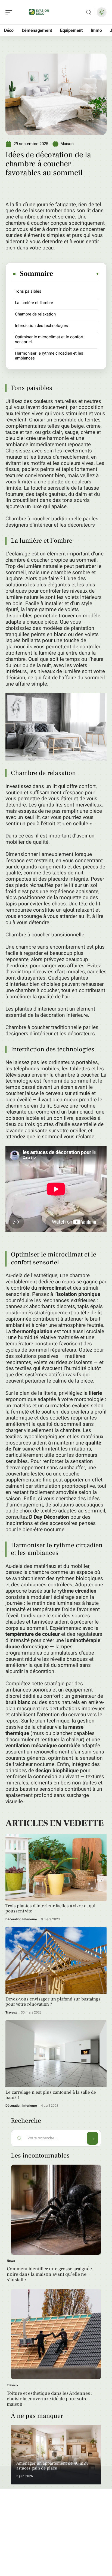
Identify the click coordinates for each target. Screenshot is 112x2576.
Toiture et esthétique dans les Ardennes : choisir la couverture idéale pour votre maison (50, 2399)
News (11, 2261)
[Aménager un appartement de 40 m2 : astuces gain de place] (56, 2455)
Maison (67, 144)
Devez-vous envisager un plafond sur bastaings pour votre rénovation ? (53, 2002)
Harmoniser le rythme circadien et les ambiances (49, 356)
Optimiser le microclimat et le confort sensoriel (49, 339)
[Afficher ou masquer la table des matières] (76, 274)
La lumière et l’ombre (34, 303)
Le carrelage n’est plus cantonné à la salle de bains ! (51, 2095)
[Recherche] (89, 12)
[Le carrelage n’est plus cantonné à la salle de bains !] (56, 2054)
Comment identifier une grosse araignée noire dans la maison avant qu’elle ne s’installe (49, 2274)
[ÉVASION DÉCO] (39, 12)
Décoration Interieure (21, 1919)
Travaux (11, 2012)
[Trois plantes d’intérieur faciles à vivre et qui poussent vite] (56, 1867)
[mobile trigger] (10, 12)
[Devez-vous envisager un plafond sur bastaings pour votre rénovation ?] (56, 1961)
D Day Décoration (49, 1517)
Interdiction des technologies (41, 326)
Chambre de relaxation (35, 314)
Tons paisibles (28, 291)
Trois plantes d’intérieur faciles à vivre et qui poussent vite (50, 1908)
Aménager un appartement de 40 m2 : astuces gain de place (52, 2466)
